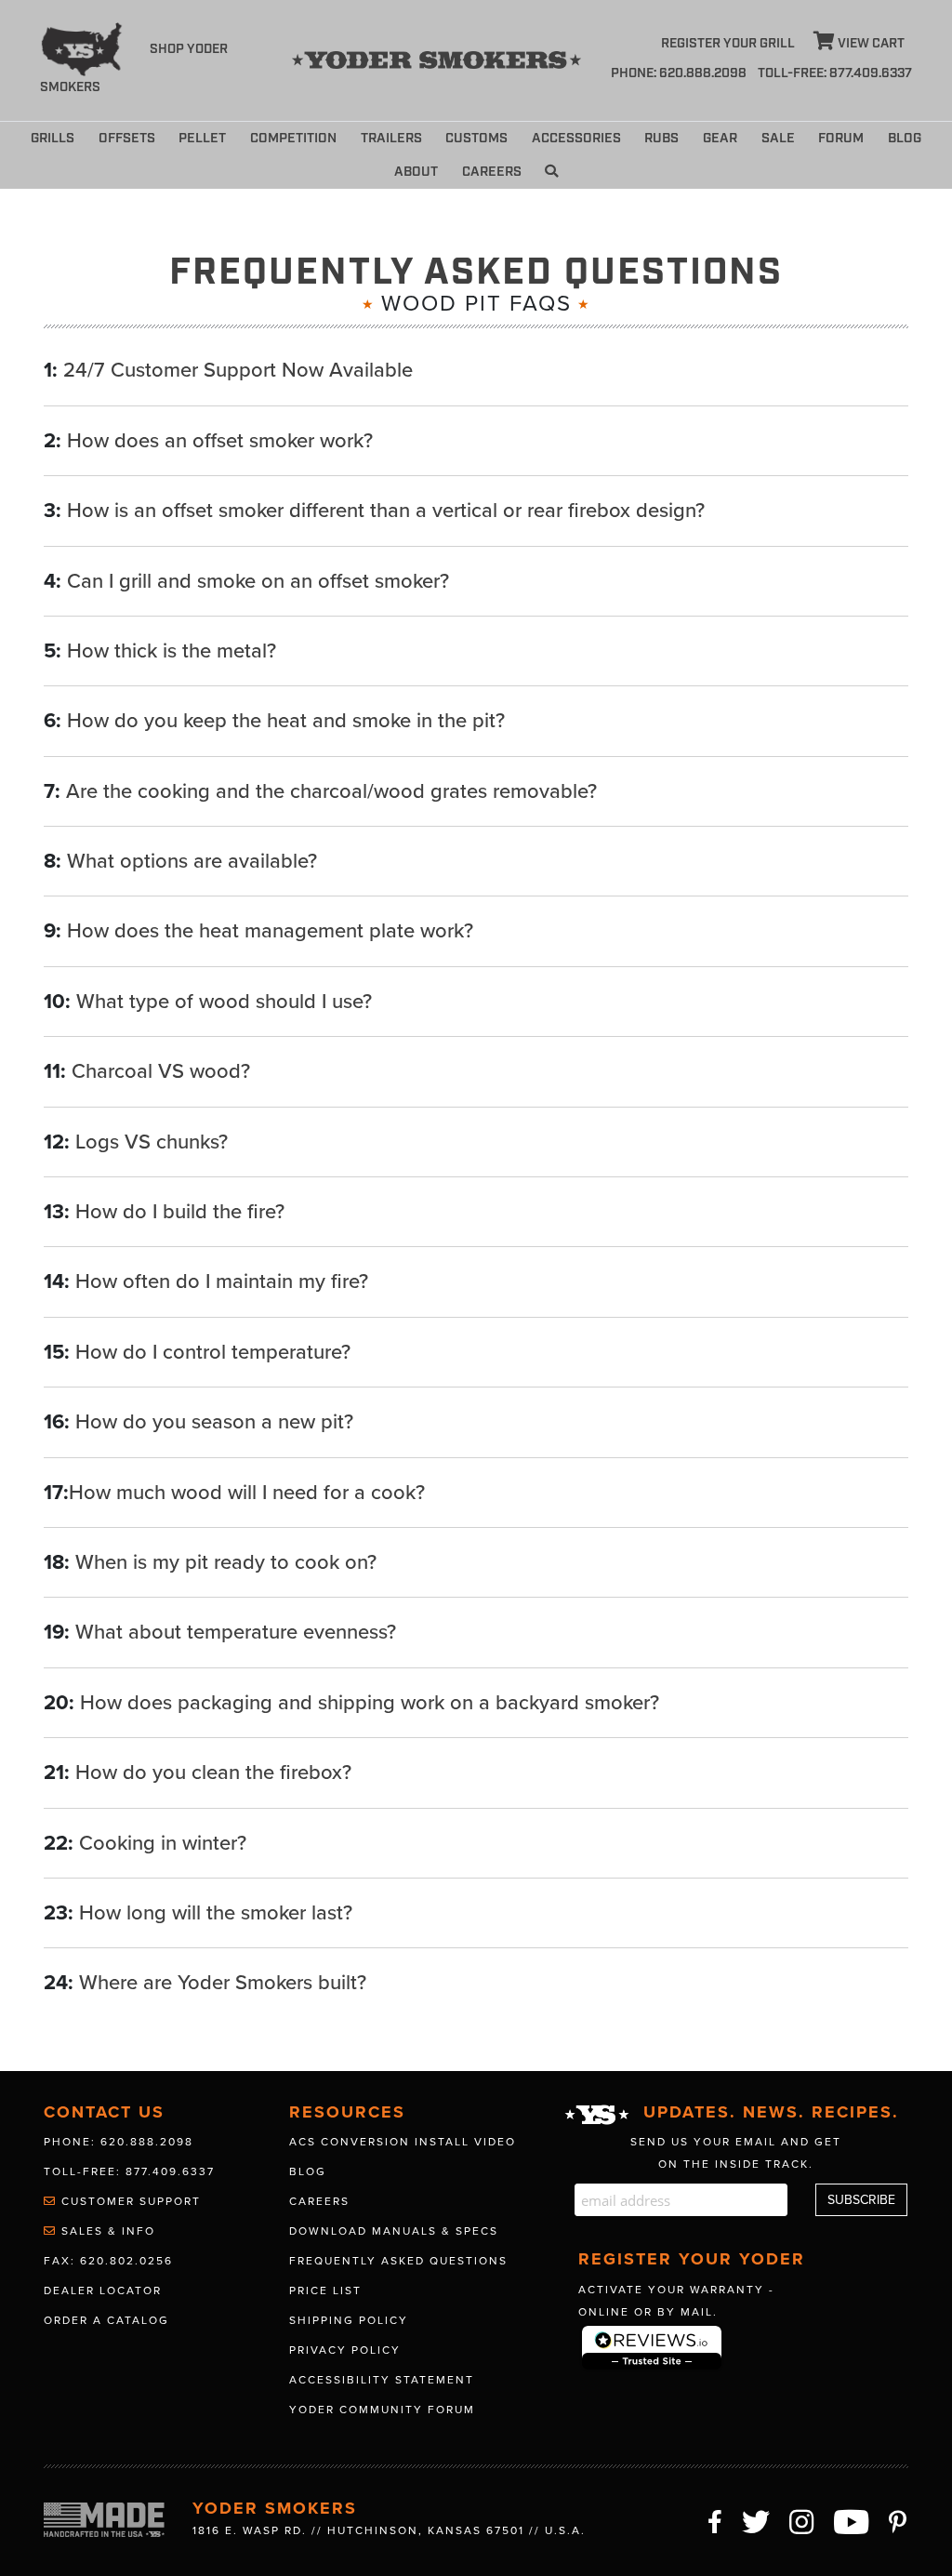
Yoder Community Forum (382, 2410)
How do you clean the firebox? (213, 1773)
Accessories (576, 138)
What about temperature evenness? (236, 1632)
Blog (905, 138)
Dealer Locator (103, 2291)
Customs (476, 138)
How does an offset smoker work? (220, 441)
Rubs (661, 138)
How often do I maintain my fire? (222, 1281)
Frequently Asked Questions (398, 2261)
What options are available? (192, 861)
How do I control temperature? (213, 1352)
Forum (841, 138)
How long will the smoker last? (216, 1913)
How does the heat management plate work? (270, 931)
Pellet (202, 138)
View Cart (870, 44)
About (416, 172)
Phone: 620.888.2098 (679, 73)
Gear (720, 138)
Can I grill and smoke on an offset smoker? (258, 581)
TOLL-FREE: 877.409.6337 (835, 73)
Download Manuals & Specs (394, 2231)
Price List (325, 2291)
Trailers (391, 138)
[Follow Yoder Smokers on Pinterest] (899, 2519)
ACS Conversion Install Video (403, 2142)
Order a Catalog (106, 2320)
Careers (492, 172)
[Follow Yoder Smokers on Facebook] (716, 2519)
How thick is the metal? (172, 651)
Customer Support (129, 2201)
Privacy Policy (345, 2350)
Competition (293, 138)
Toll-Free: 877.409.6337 (129, 2171)
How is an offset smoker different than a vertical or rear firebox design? (386, 511)
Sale (778, 138)
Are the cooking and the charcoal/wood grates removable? (331, 791)
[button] (551, 172)
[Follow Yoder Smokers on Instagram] (802, 2519)
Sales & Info (106, 2231)
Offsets (127, 138)
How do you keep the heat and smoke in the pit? (286, 721)
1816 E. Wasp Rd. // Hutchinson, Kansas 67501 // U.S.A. (389, 2530)
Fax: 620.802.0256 (108, 2261)
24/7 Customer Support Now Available (238, 370)
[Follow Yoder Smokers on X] (757, 2519)
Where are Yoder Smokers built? (223, 1983)
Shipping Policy (349, 2320)
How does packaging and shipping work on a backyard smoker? (370, 1703)
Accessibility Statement (382, 2380)
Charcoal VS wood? (161, 1071)
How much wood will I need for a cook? (247, 1493)
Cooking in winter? (163, 1843)
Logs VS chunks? (152, 1142)
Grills (53, 138)
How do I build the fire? (180, 1212)
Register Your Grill (728, 44)
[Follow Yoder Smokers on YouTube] (852, 2519)
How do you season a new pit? (214, 1422)
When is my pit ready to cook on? (226, 1562)
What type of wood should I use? (224, 1002)
